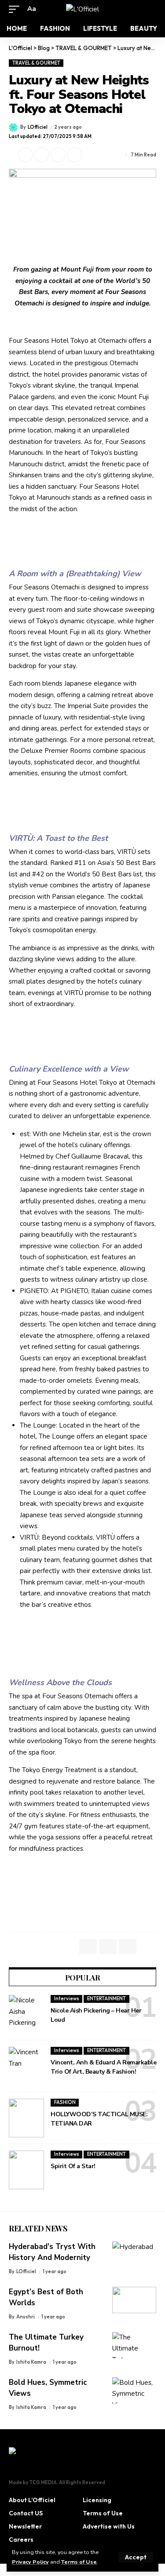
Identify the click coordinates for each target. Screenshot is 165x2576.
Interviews (67, 1998)
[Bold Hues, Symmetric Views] (134, 2391)
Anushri (26, 2317)
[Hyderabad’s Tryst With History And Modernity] (134, 2255)
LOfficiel (38, 127)
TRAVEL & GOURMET (36, 63)
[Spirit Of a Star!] (26, 2170)
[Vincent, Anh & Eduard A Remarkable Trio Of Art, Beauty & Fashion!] (26, 2066)
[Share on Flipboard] (42, 155)
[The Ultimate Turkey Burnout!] (134, 2345)
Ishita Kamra (31, 2362)
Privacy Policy (30, 2562)
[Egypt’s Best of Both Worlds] (134, 2300)
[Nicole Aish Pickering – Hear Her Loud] (26, 2014)
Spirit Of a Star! (73, 2166)
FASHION (65, 2102)
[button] (136, 2557)
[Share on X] (26, 155)
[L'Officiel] (82, 9)
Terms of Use (79, 2562)
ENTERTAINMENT (106, 1998)
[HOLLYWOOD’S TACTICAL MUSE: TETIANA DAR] (26, 2118)
